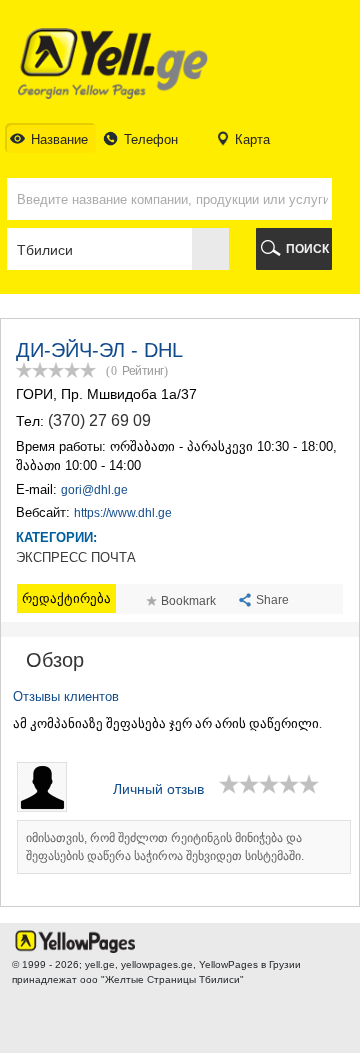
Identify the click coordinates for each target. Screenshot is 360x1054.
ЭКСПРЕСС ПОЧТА (76, 558)
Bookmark (188, 601)
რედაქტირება (66, 598)
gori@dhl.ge (94, 490)
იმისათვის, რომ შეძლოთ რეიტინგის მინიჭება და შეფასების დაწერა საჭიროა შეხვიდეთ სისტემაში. (165, 847)
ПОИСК (307, 249)
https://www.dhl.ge (123, 513)
